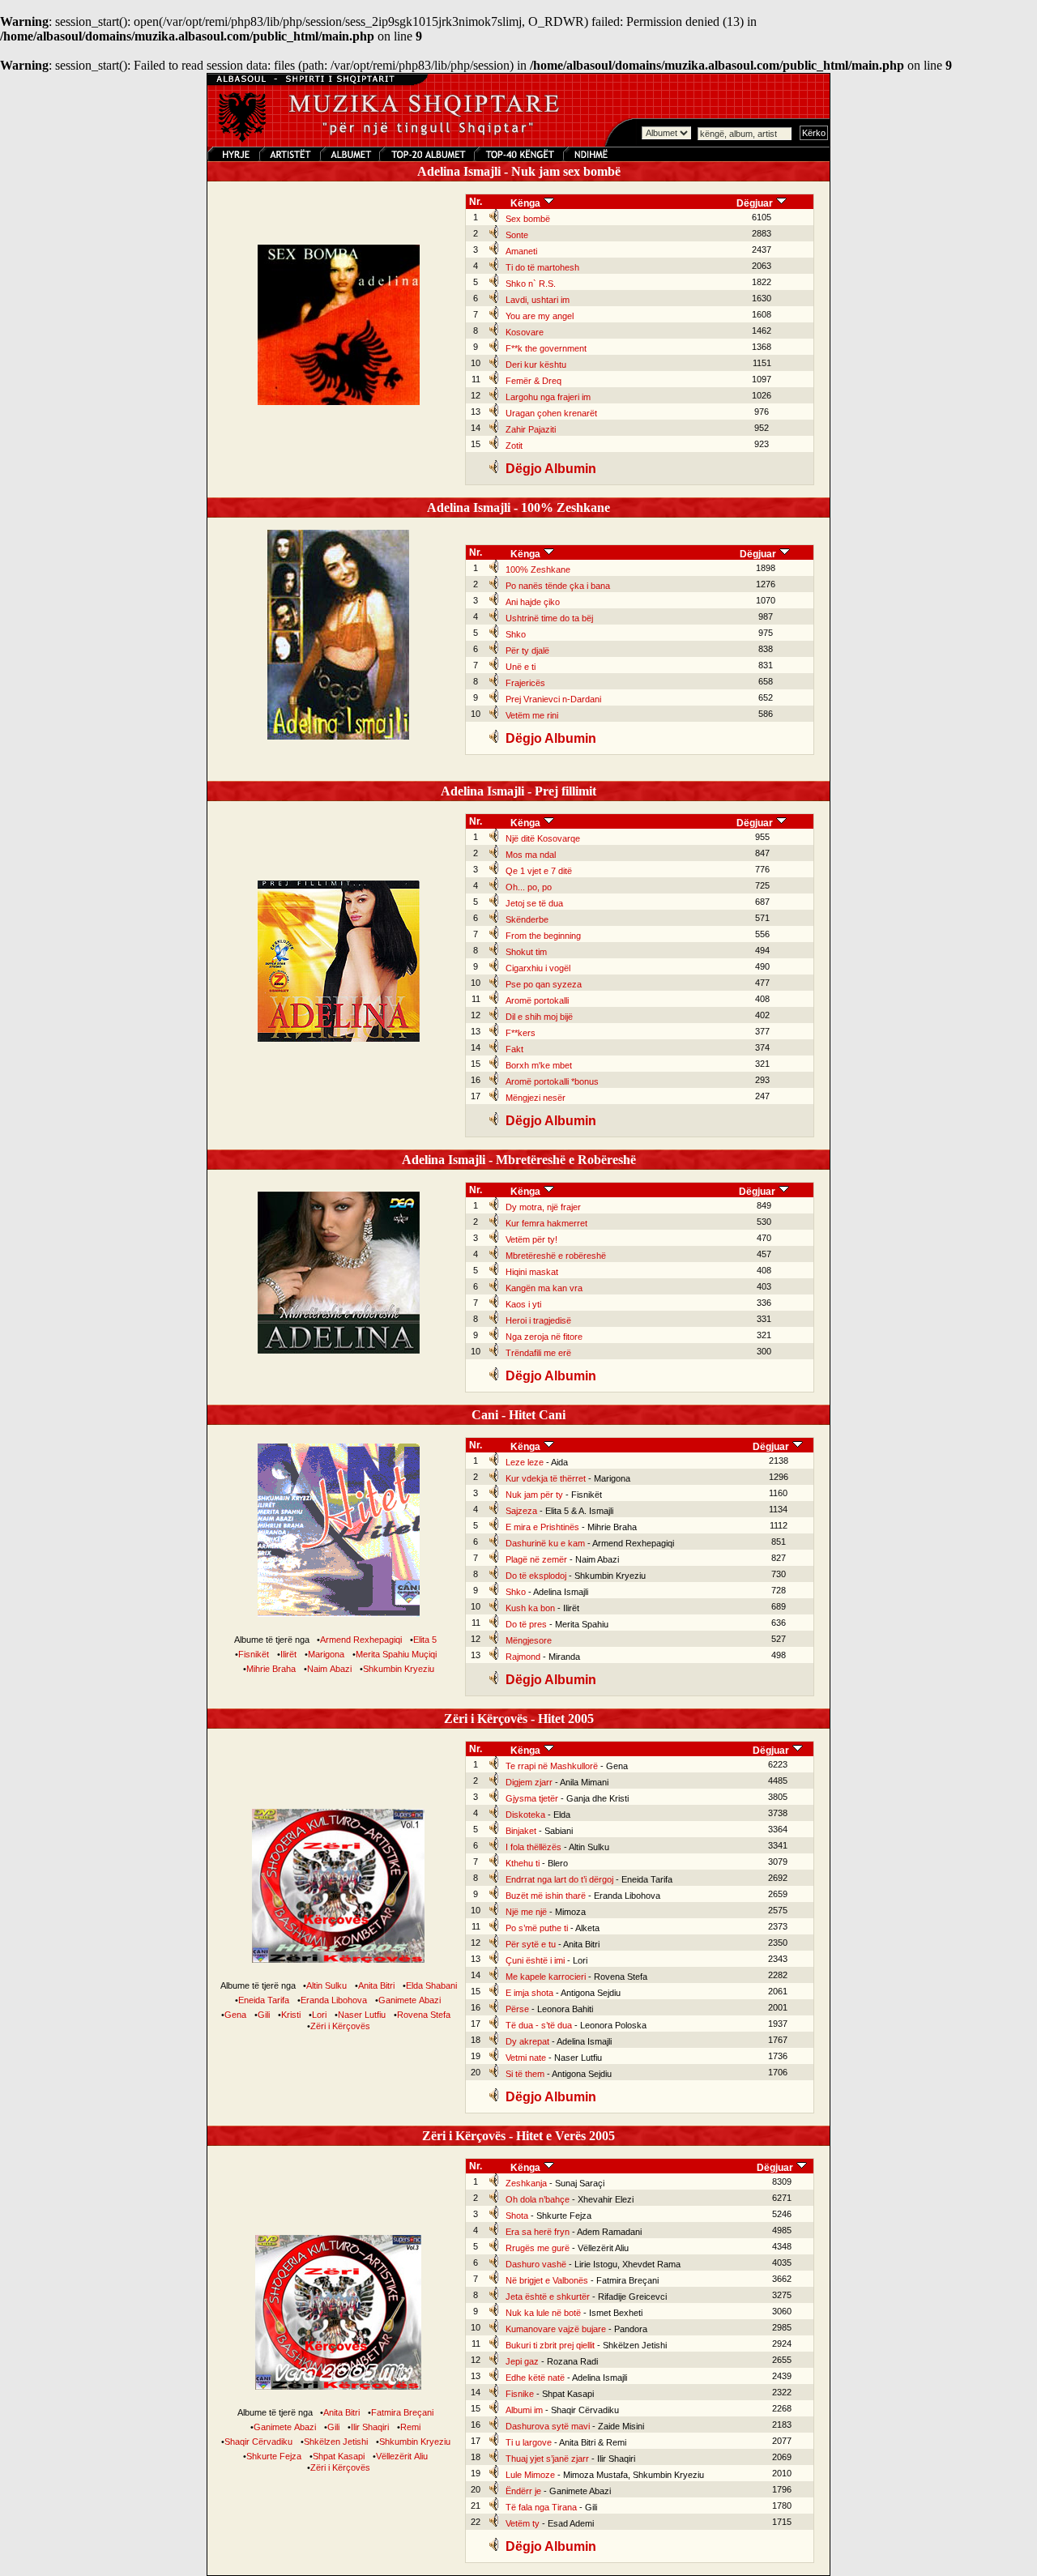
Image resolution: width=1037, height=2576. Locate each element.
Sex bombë (528, 219)
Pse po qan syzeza (544, 984)
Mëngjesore (529, 1640)
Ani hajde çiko (533, 602)
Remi (410, 2427)
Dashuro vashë (536, 2264)
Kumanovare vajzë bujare (556, 2329)
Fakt (514, 1049)
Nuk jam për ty (534, 1495)
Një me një (526, 1912)
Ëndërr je (523, 2491)
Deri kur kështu (536, 365)
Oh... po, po (529, 887)
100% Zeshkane (538, 569)
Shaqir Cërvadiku (258, 2442)
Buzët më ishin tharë (546, 1896)
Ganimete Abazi (410, 2000)
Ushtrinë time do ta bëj (549, 618)
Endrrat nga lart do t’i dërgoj (559, 1879)
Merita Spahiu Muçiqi (396, 1654)
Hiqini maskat (532, 1272)
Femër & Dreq (533, 381)
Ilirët (288, 1654)
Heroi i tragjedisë (538, 1320)
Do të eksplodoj (536, 1576)
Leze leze (525, 1462)
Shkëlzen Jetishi (336, 2442)
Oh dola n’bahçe (538, 2199)
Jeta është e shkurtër (548, 2297)
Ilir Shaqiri (370, 2427)
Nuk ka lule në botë (543, 2313)
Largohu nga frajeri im (548, 397)
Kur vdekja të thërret (546, 1478)
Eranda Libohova (334, 2000)
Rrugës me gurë (538, 2248)
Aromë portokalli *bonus (552, 1081)
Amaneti (521, 251)
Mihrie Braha (271, 1669)
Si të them (525, 2074)
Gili (264, 2015)
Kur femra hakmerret (546, 1223)
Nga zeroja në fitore (544, 1337)
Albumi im (524, 2410)
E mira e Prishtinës (542, 1527)
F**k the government (546, 348)
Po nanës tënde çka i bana (558, 586)
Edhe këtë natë (535, 2378)
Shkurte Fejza (274, 2456)
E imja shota (529, 1993)
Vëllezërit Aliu (402, 2456)
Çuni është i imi (535, 1960)
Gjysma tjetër (532, 1798)
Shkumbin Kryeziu (399, 1669)
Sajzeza (521, 1511)
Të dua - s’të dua (539, 2025)
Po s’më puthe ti (537, 1928)
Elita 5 (425, 1640)
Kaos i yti (523, 1304)
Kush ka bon (530, 1608)
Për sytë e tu (531, 1944)
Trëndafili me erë (538, 1353)
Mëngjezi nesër (536, 1098)
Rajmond (523, 1657)
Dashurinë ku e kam (545, 1543)
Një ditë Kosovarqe (543, 838)
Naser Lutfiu (362, 2015)
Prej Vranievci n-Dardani (553, 699)
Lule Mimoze (530, 2475)
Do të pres (526, 1624)
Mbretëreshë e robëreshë (556, 1256)
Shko (516, 634)
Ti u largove (529, 2442)
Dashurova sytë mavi (548, 2426)
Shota (517, 2216)
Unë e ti (521, 667)
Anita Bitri (376, 1985)
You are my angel (540, 316)
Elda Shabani (431, 1985)
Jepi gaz (522, 2361)
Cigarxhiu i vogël (538, 968)
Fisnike (520, 2394)
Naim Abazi (329, 1669)
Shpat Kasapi (339, 2456)
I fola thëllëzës (533, 1847)
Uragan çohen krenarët (551, 413)
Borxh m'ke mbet (539, 1065)
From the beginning (543, 936)
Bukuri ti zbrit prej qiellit (550, 2345)
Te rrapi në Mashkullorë (552, 1766)
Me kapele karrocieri (546, 1977)
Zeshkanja (526, 2183)
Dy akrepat (527, 2041)
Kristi (291, 2015)
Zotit (514, 446)
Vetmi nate (526, 2058)
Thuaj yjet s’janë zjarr (547, 2459)
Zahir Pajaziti (531, 429)
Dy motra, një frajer (543, 1207)
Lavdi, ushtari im (538, 300)
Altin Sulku (326, 1985)
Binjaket (521, 1831)
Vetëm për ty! (531, 1239)
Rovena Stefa (424, 2015)
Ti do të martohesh (542, 267)
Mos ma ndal (531, 855)
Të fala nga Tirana (541, 2507)
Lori (319, 2015)
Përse (517, 2009)
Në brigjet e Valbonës (547, 2280)
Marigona (326, 1654)
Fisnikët (254, 1654)
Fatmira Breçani (402, 2412)
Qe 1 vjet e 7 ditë (539, 871)
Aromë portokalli (537, 1000)
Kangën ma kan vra (544, 1288)
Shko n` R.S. (531, 284)
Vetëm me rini (532, 715)
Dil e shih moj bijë (539, 1017)
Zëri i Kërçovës (340, 2026)
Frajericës (525, 683)
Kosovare (525, 332)
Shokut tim (526, 952)
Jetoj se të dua (534, 903)
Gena (235, 2015)
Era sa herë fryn (538, 2232)
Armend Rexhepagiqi (361, 1640)
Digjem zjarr (529, 1782)
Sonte (517, 235)
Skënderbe (527, 919)
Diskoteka (525, 1815)
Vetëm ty (523, 2523)
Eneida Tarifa (264, 2000)
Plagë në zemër (536, 1559)
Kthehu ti (523, 1863)
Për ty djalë (527, 650)
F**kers (521, 1033)
